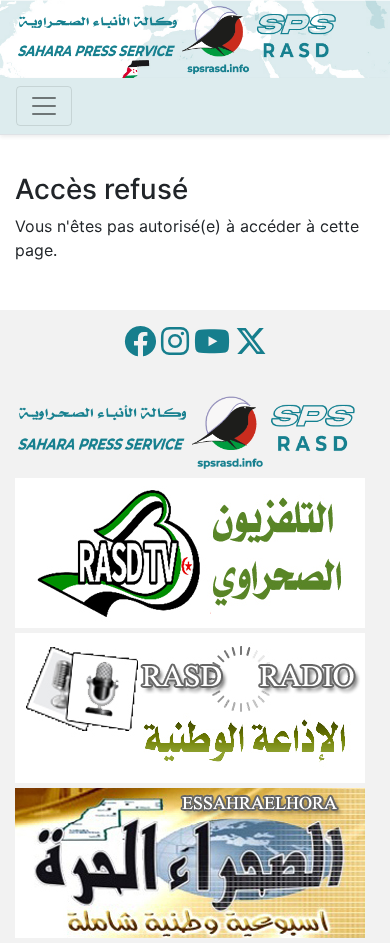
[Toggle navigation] (44, 106)
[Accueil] (185, 37)
